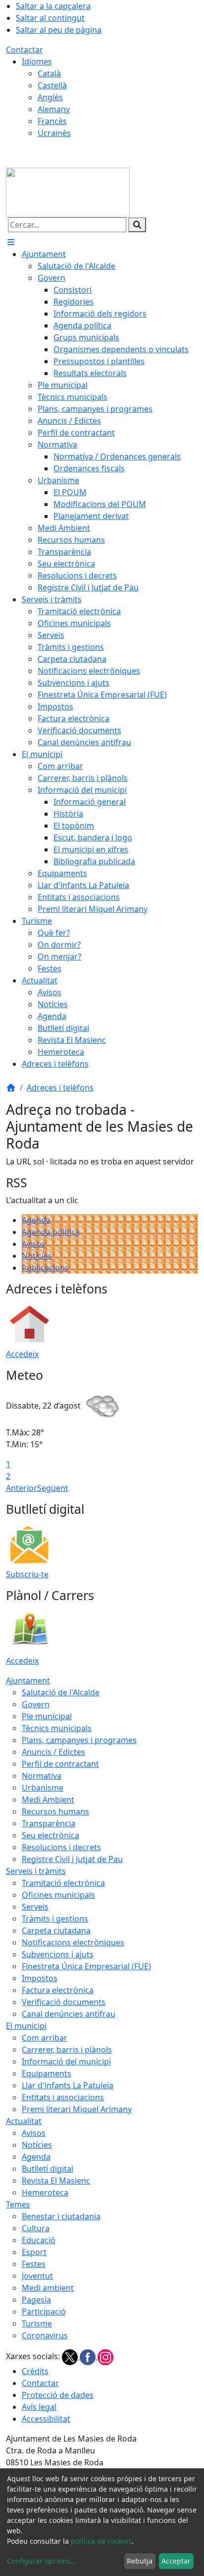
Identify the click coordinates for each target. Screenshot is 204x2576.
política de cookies (101, 2541)
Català (49, 73)
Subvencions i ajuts (58, 1954)
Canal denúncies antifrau (69, 2014)
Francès (52, 121)
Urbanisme (43, 1788)
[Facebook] (89, 2356)
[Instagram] (105, 2356)
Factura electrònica (58, 1990)
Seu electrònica (51, 1835)
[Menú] (11, 242)
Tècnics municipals (57, 1728)
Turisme (37, 2323)
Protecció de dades (58, 2395)
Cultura (36, 2228)
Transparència (49, 1823)
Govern (36, 1704)
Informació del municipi (66, 2061)
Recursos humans (55, 1811)
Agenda (36, 1220)
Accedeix (22, 1354)
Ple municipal (47, 1716)
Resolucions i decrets (61, 1847)
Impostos (40, 1978)
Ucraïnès (54, 133)
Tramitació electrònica (63, 1883)
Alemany (54, 109)
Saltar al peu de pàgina (59, 30)
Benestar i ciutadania (61, 2216)
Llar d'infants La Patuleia (68, 2085)
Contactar (25, 50)
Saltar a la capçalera (53, 6)
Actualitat (24, 2121)
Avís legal (39, 2407)
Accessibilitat (46, 2419)
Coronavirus (45, 2335)
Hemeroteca (45, 2192)
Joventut (37, 2276)
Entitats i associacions (63, 2097)
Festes (34, 2264)
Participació (44, 2312)
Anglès (50, 97)
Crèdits (35, 2371)
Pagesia (36, 2300)
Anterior (22, 1488)
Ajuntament (28, 1680)
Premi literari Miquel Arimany (77, 2109)
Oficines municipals (58, 1895)
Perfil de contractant (60, 1764)
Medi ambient (48, 2288)
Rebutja (140, 2561)
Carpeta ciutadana (56, 1931)
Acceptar (176, 2561)
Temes (18, 2204)
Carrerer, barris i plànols (67, 2050)
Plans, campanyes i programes (79, 1740)
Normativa (42, 1776)
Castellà (52, 85)
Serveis (35, 1907)
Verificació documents (64, 2002)
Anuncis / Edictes (53, 1752)
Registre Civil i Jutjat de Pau (72, 1859)
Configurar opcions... (42, 2561)
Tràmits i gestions (55, 1919)
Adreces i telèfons (60, 1088)
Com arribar (45, 2038)
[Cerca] (137, 225)
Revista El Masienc (56, 2181)
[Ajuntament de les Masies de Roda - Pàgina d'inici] (68, 192)
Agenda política (51, 1232)
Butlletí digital (48, 2169)
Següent (53, 1488)
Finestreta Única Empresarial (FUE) (86, 1966)
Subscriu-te (27, 1574)
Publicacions (45, 1268)
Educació (39, 2240)
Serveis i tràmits (36, 1871)
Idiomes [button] (37, 62)
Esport (34, 2252)
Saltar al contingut (50, 18)
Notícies (37, 1256)
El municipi (26, 2026)
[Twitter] (71, 2356)
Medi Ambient (48, 1800)
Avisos (34, 1244)
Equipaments (47, 2073)
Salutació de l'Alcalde (61, 1692)
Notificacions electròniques (73, 1942)
